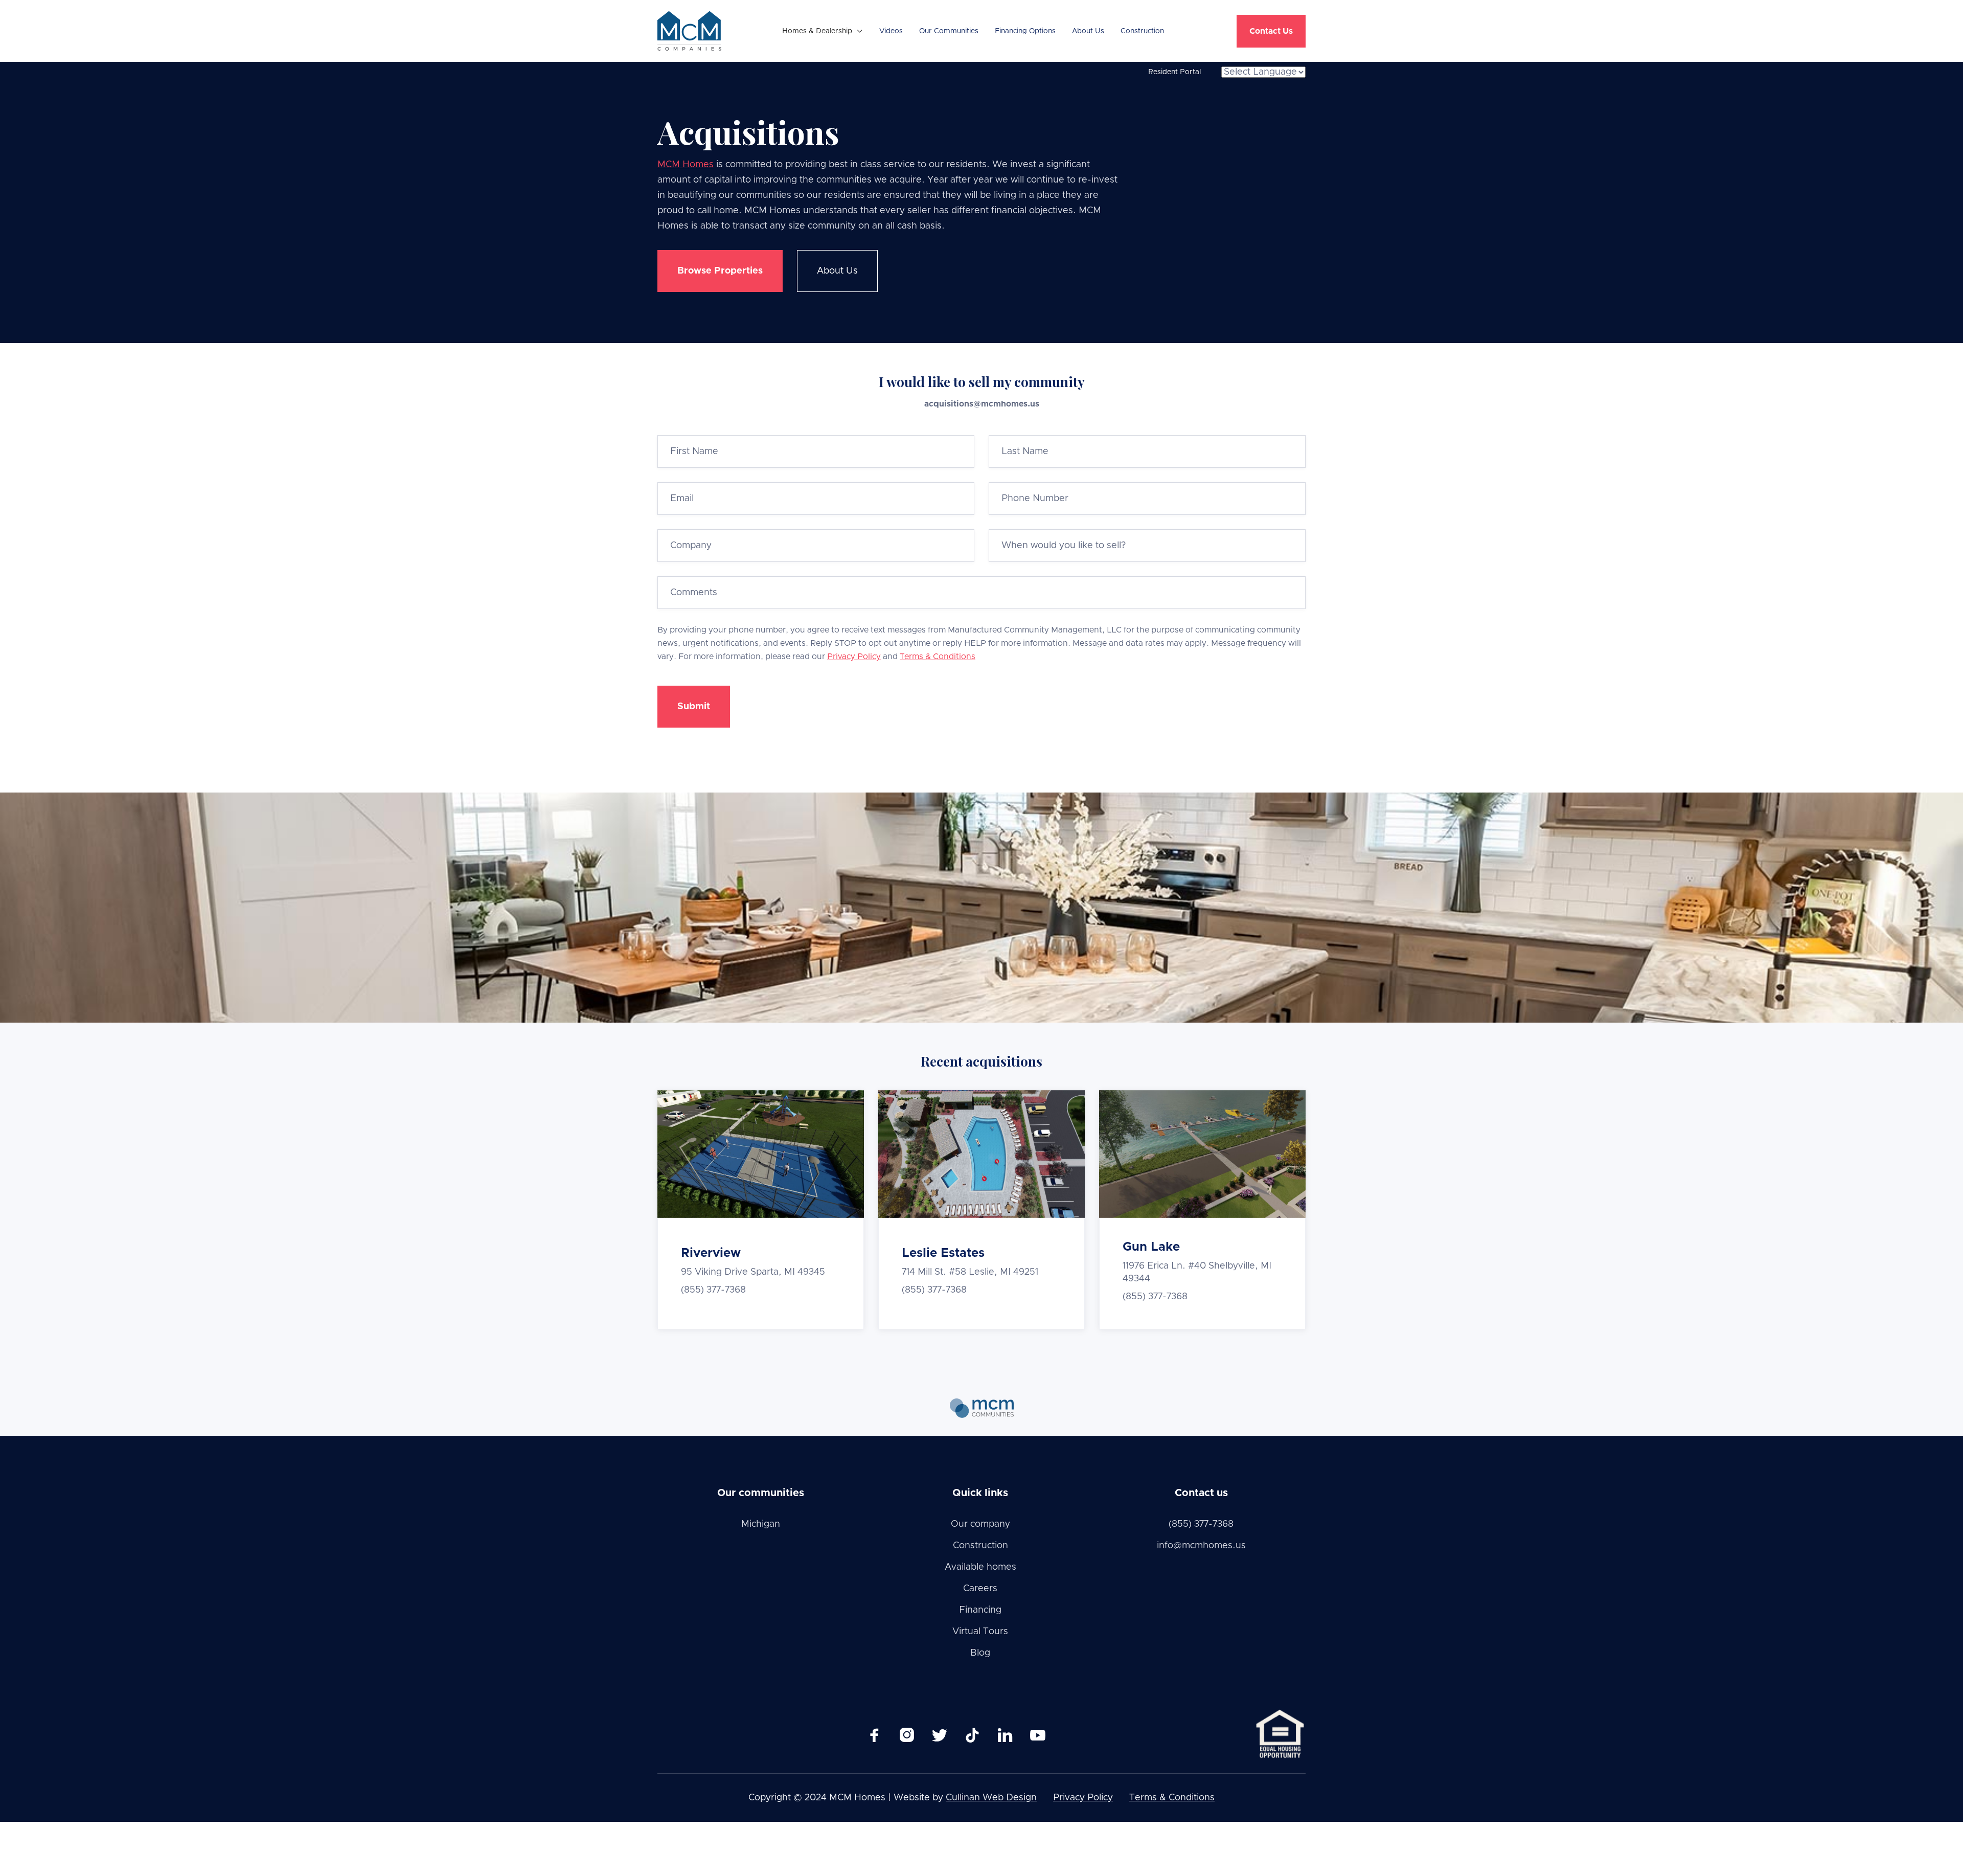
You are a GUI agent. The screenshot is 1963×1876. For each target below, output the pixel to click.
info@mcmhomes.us (1201, 1546)
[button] (823, 31)
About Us (1088, 31)
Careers (980, 1589)
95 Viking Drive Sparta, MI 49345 (753, 1272)
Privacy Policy (854, 657)
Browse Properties (720, 271)
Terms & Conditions (938, 657)
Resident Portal (1174, 72)
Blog (980, 1653)
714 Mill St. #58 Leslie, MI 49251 (970, 1272)
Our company (980, 1524)
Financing (980, 1610)
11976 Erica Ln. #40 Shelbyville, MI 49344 (1197, 1272)
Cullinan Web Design (991, 1798)
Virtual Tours (980, 1632)
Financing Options (1025, 31)
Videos (891, 31)
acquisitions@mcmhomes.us (982, 404)
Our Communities (949, 31)
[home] (689, 31)
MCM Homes (686, 165)
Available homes (980, 1567)
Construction (1142, 31)
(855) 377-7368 (713, 1290)
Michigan (761, 1524)
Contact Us (1271, 31)
